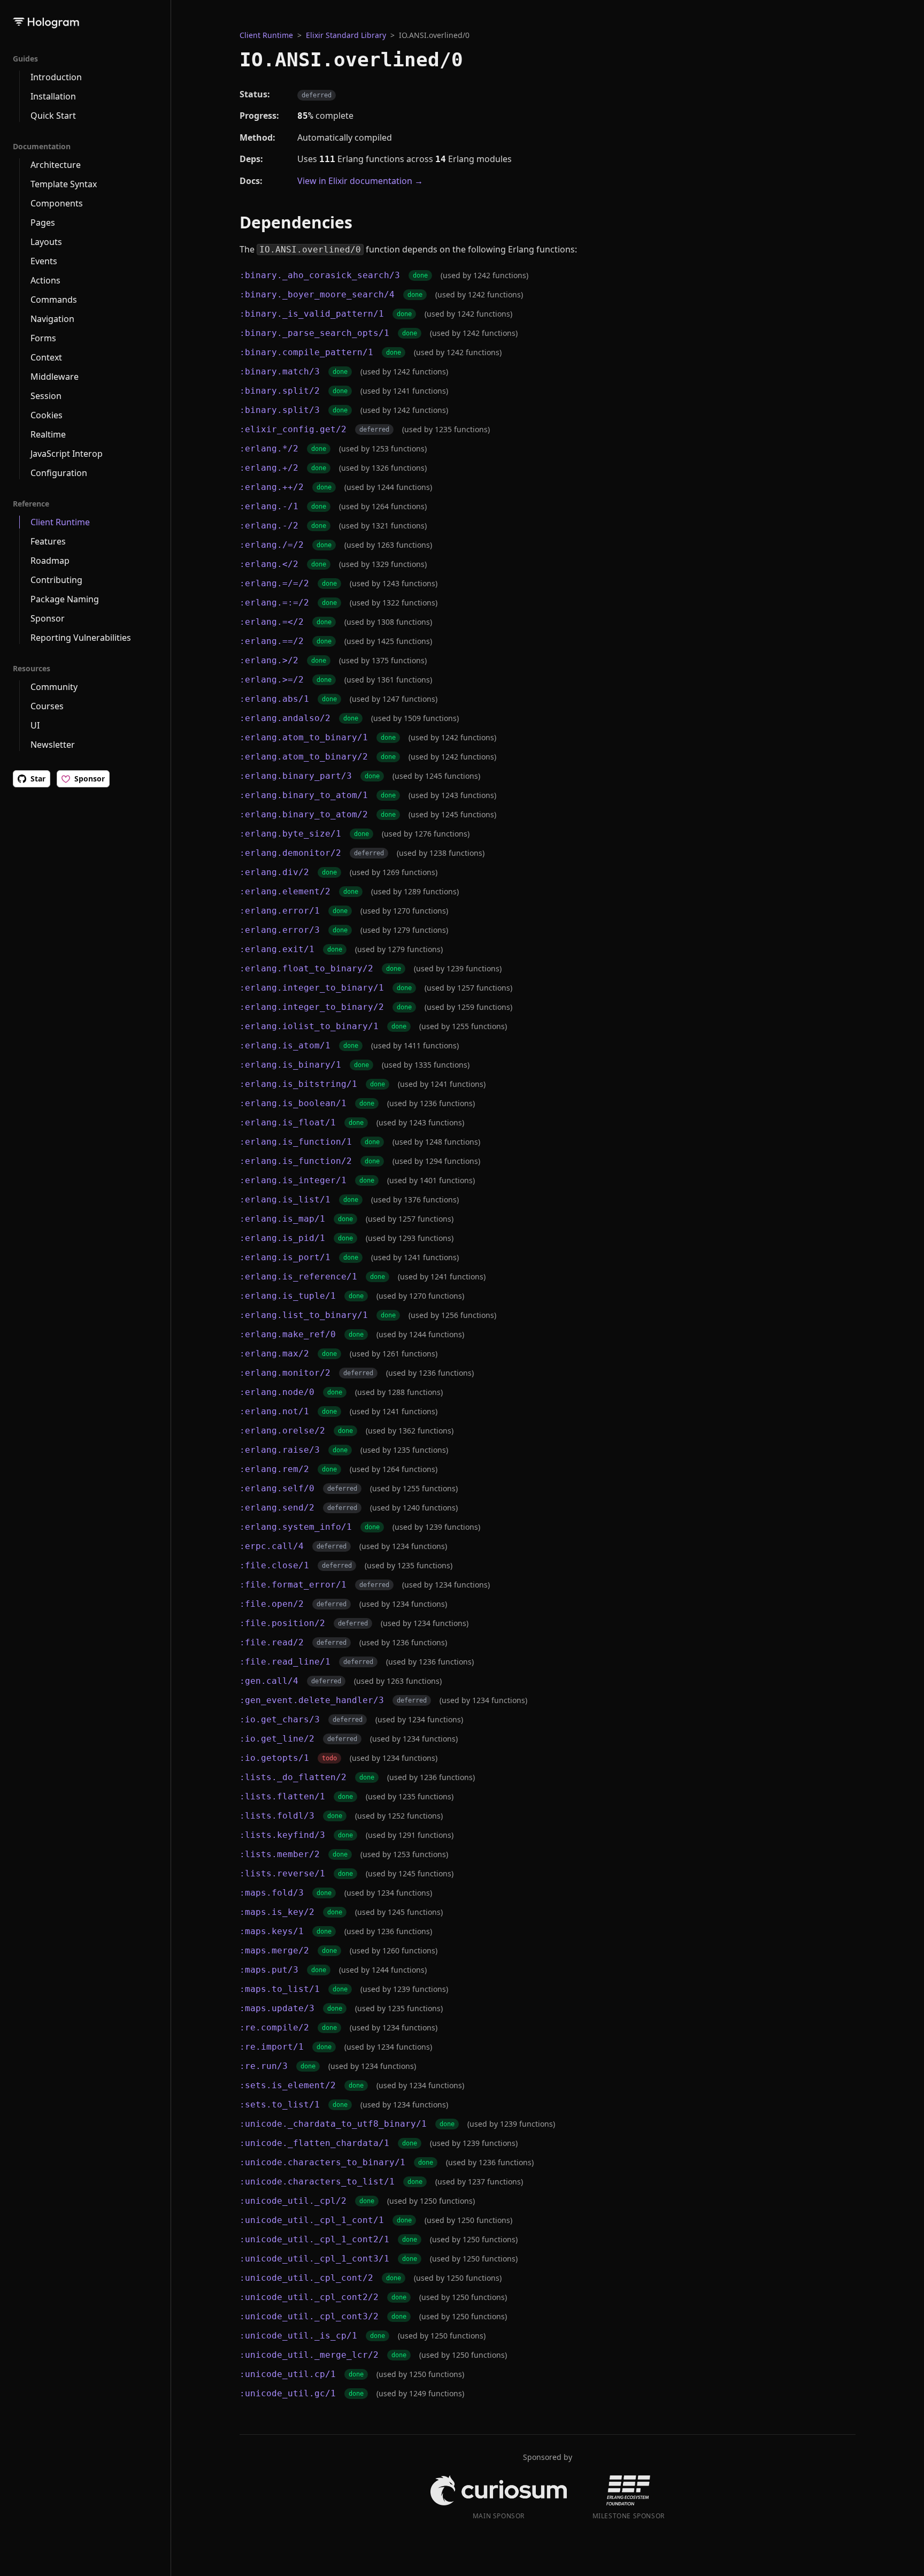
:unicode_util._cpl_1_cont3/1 (314, 2259)
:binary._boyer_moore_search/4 (317, 294)
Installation (53, 96)
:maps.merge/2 (274, 1950)
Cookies (47, 415)
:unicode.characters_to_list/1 (317, 2182)
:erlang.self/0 (277, 1488)
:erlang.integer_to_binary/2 (312, 1007)
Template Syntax (64, 184)
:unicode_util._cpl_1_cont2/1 (314, 2239)
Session (46, 396)
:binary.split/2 (280, 391)
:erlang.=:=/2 (274, 603)
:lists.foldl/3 (277, 1816)
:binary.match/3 (280, 371)
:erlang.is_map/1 (282, 1219)
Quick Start (53, 116)
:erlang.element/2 (285, 891)
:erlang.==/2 (272, 641)
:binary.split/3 (280, 410)
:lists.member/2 (280, 1854)
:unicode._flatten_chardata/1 (314, 2143)
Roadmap (50, 561)
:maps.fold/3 (272, 1893)
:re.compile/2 (274, 2027)
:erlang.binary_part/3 (296, 776)
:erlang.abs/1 (274, 699)
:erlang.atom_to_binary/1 (304, 737)
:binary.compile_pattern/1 (306, 352)
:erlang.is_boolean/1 (293, 1103)
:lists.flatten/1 (282, 1796)
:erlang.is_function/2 (296, 1161)
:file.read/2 (272, 1642)
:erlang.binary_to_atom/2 (304, 814)
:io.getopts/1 (274, 1758)
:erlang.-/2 (269, 526)
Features (48, 541)
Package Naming (65, 599)
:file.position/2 (282, 1623)
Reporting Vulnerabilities (81, 638)
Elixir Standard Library (346, 35)
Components (57, 203)
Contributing (56, 580)
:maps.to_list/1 (280, 1989)
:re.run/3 (264, 2066)
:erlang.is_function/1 (296, 1142)
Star (38, 779)
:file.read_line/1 (285, 1662)
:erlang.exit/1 (277, 949)
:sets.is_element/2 (288, 2085)
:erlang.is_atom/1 (285, 1045)
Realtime (48, 434)
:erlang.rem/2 (274, 1469)
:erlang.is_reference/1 (298, 1276)
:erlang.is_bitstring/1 (298, 1084)
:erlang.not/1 (274, 1411)
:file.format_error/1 (293, 1585)
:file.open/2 (272, 1604)
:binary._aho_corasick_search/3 (320, 275)
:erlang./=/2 (272, 545)
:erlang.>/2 (269, 660)
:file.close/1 (274, 1565)
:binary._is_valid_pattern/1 (312, 314)
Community (54, 687)
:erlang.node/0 (277, 1392)
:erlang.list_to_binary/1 (304, 1315)
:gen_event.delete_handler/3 (312, 1700)
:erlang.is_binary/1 (290, 1065)
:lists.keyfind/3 (282, 1835)
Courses (47, 706)
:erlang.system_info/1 (296, 1527)
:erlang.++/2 (272, 487)
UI (35, 725)
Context (46, 357)
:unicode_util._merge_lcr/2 (309, 2355)
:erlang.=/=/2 (274, 583)
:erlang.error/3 (280, 930)
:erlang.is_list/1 (285, 1199)
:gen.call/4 (269, 1681)
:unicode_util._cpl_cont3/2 (309, 2316)
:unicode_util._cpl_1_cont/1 (312, 2220)
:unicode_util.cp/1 (288, 2374)
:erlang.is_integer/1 (293, 1180)
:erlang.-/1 (269, 506)
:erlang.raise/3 (280, 1450)
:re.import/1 (272, 2047)
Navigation (52, 319)
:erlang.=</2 (272, 622)
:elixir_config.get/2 (293, 429)
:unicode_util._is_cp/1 (298, 2336)
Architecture (56, 165)
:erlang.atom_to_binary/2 (304, 757)
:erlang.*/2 (269, 448)
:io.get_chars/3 (280, 1719)
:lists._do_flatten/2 (293, 1777)
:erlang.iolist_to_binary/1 (309, 1026)
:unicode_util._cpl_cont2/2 (309, 2297)
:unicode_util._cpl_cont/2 (306, 2278)
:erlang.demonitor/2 (290, 853)
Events (44, 261)
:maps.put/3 (269, 1970)
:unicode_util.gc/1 (288, 2393)
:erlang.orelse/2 (282, 1431)
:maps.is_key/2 (277, 1912)
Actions (45, 280)
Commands (54, 300)
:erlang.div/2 (274, 872)
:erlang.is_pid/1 (282, 1238)
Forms (43, 338)
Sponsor (48, 618)
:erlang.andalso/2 (285, 718)
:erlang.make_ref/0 (288, 1334)
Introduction (56, 77)
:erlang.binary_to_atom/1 (304, 795)
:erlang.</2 (269, 564)
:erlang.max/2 (274, 1354)
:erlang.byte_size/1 (290, 834)
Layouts (46, 242)
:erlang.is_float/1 (288, 1122)
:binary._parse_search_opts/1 (314, 333)
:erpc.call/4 (272, 1546)
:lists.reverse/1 (282, 1873)
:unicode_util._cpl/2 (293, 2201)
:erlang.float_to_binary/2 (306, 968)
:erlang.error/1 (280, 911)
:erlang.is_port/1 (285, 1257)
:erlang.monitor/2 (285, 1373)
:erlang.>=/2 (272, 680)
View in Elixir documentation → (360, 181)
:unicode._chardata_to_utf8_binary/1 (333, 2124)
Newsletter (53, 745)
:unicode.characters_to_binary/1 (322, 2162)
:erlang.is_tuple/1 (288, 1296)
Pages (43, 223)
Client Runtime (60, 522)
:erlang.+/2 (269, 468)
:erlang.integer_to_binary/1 (312, 988)
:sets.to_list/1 (280, 2104)
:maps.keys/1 (272, 1931)
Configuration (59, 473)
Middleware (55, 377)
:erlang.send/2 (277, 1508)
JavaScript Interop (67, 454)
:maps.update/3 (277, 2008)
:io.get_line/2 (277, 1739)
